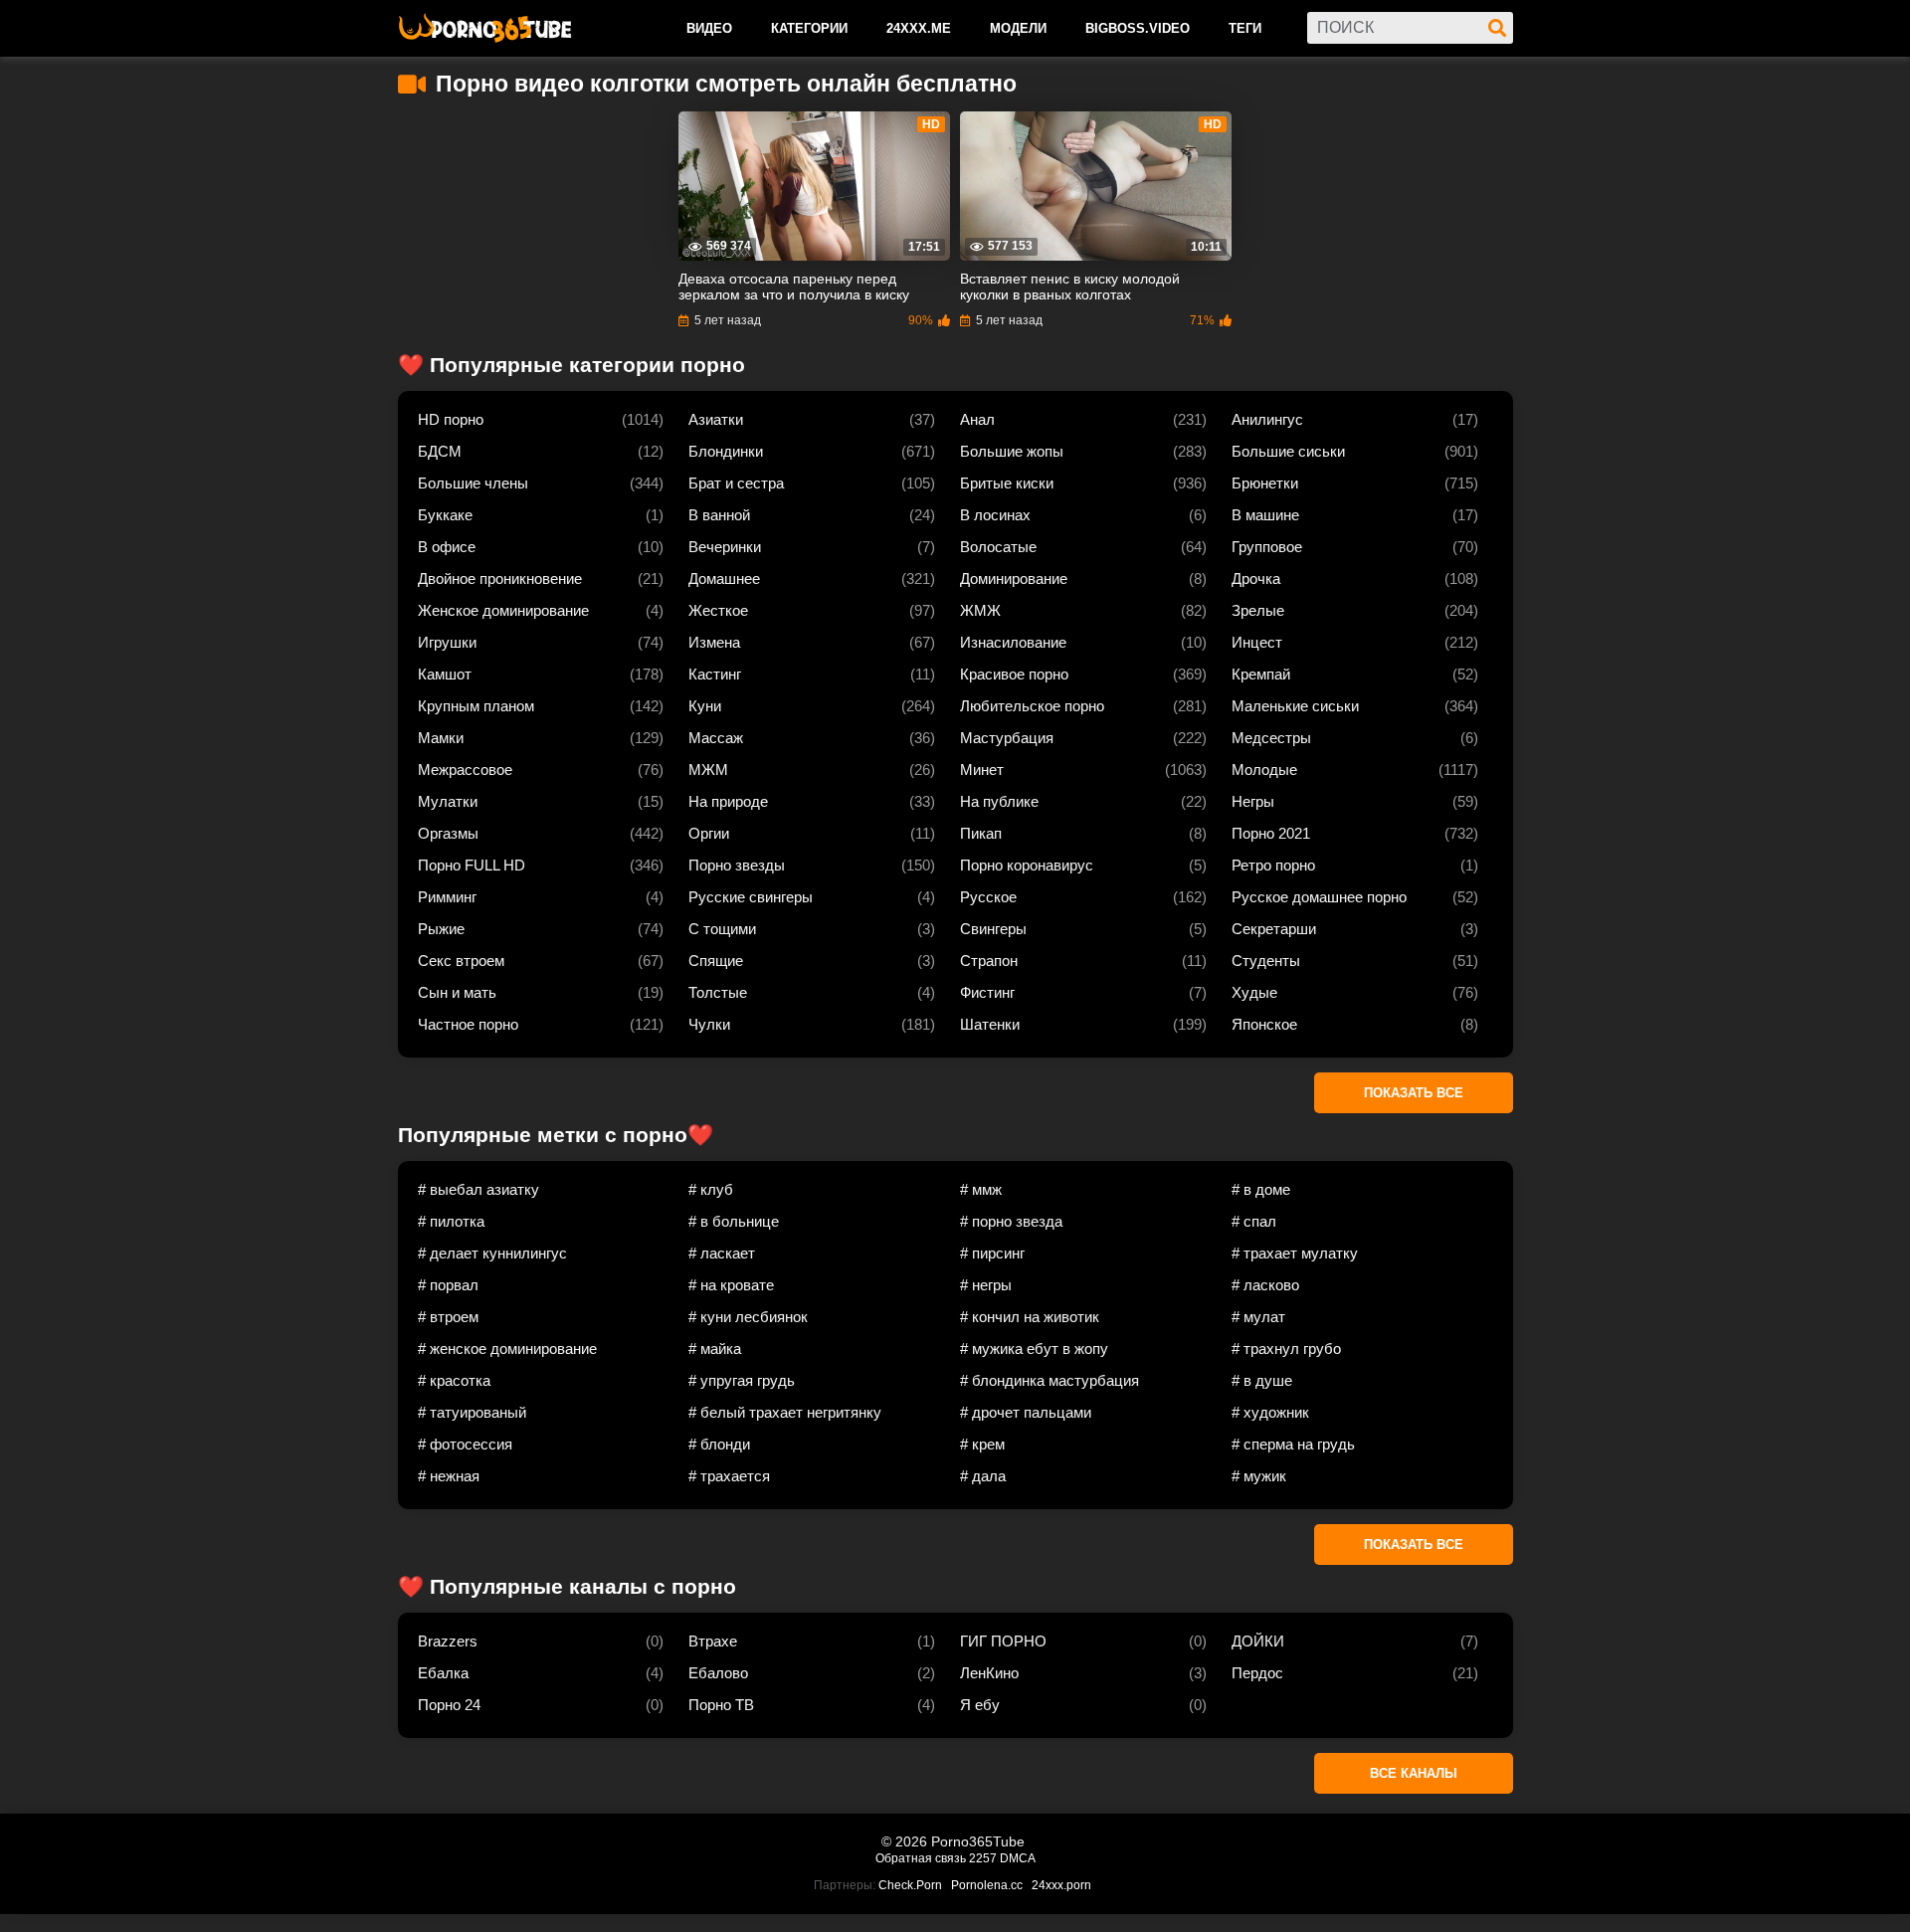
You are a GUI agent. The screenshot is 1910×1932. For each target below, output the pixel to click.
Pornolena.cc (987, 1885)
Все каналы (1414, 1773)
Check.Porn (910, 1885)
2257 (983, 1858)
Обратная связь (921, 1858)
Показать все (1414, 1093)
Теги (1245, 28)
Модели (1018, 28)
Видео (709, 28)
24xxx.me (919, 28)
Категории (809, 28)
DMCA (1018, 1858)
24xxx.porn (1061, 1885)
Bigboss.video (1138, 28)
